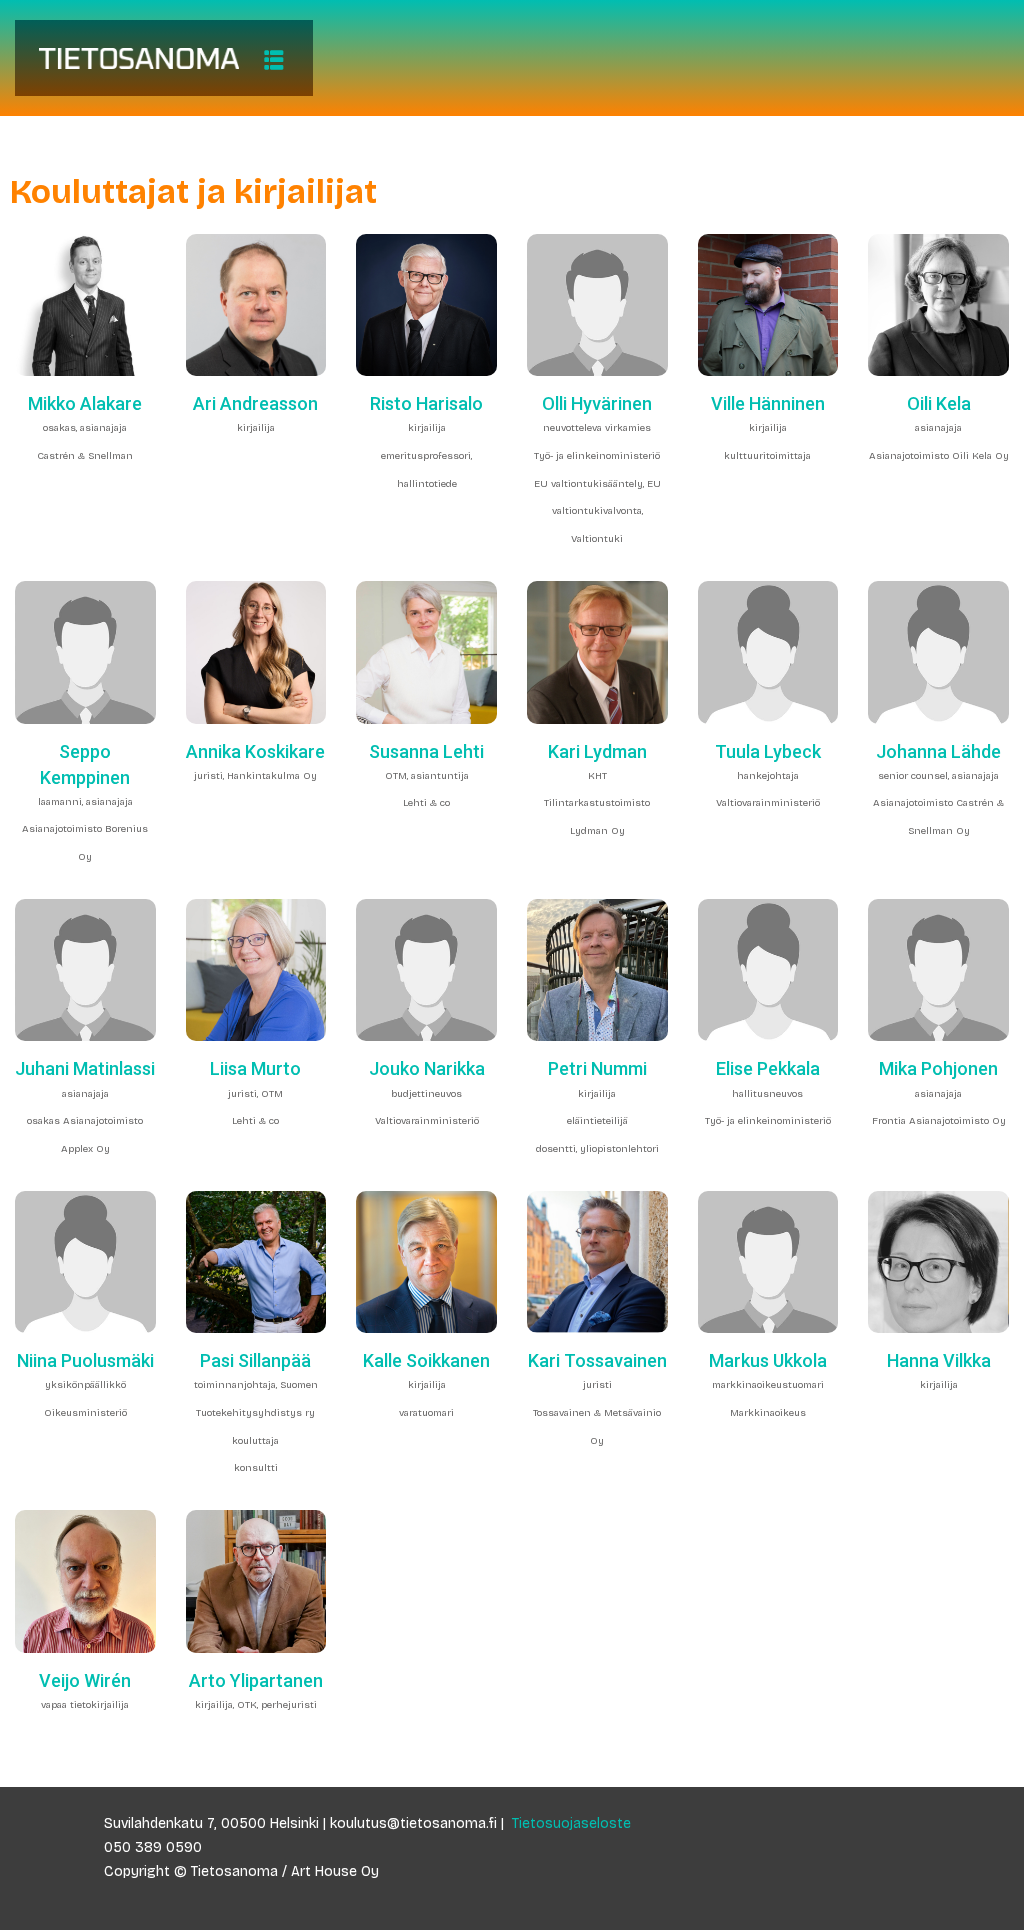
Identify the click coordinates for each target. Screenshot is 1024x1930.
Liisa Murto (255, 1068)
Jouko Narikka (427, 1068)
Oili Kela (939, 403)
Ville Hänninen (768, 403)
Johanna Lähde (938, 751)
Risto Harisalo (426, 403)
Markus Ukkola (768, 1360)
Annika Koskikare (255, 751)
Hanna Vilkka (939, 1360)
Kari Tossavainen (597, 1360)
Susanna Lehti (426, 751)
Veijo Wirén (85, 1680)
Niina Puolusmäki (85, 1360)
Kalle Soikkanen (426, 1360)
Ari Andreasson (255, 403)
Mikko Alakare (85, 403)
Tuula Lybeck (768, 751)
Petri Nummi (597, 1068)
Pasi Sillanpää (255, 1360)
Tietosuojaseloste (571, 1823)
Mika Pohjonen (938, 1068)
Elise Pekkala (768, 1068)
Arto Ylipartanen (256, 1680)
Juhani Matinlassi (85, 1068)
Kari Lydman (597, 751)
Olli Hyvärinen (597, 403)
